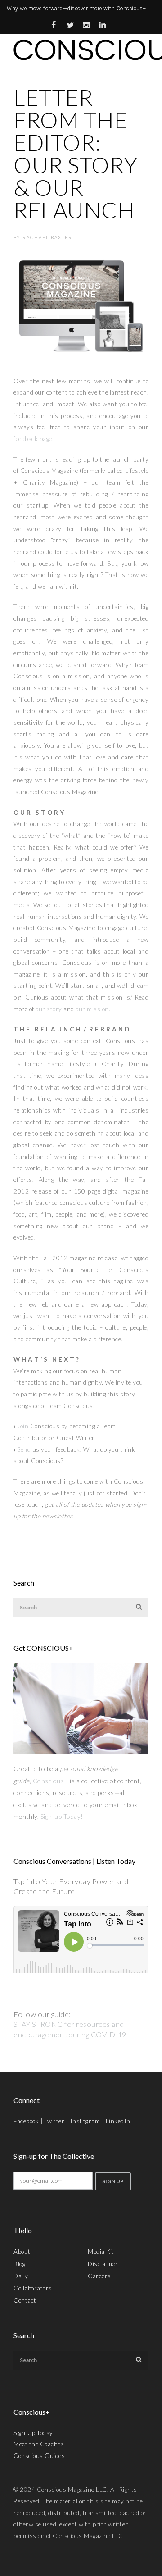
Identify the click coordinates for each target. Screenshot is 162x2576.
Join (23, 1426)
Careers (99, 2276)
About (22, 2252)
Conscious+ (51, 1781)
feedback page (33, 439)
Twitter (55, 2121)
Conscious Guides (39, 2456)
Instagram (85, 2121)
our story (49, 1009)
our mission (92, 1009)
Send (24, 1449)
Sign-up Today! (63, 1816)
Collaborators (33, 2288)
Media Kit (101, 2252)
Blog (19, 2264)
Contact (25, 2300)
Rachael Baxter (47, 237)
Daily (21, 2276)
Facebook (26, 2121)
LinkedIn (118, 2121)
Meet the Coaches (39, 2444)
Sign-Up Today (33, 2433)
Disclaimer (103, 2264)
